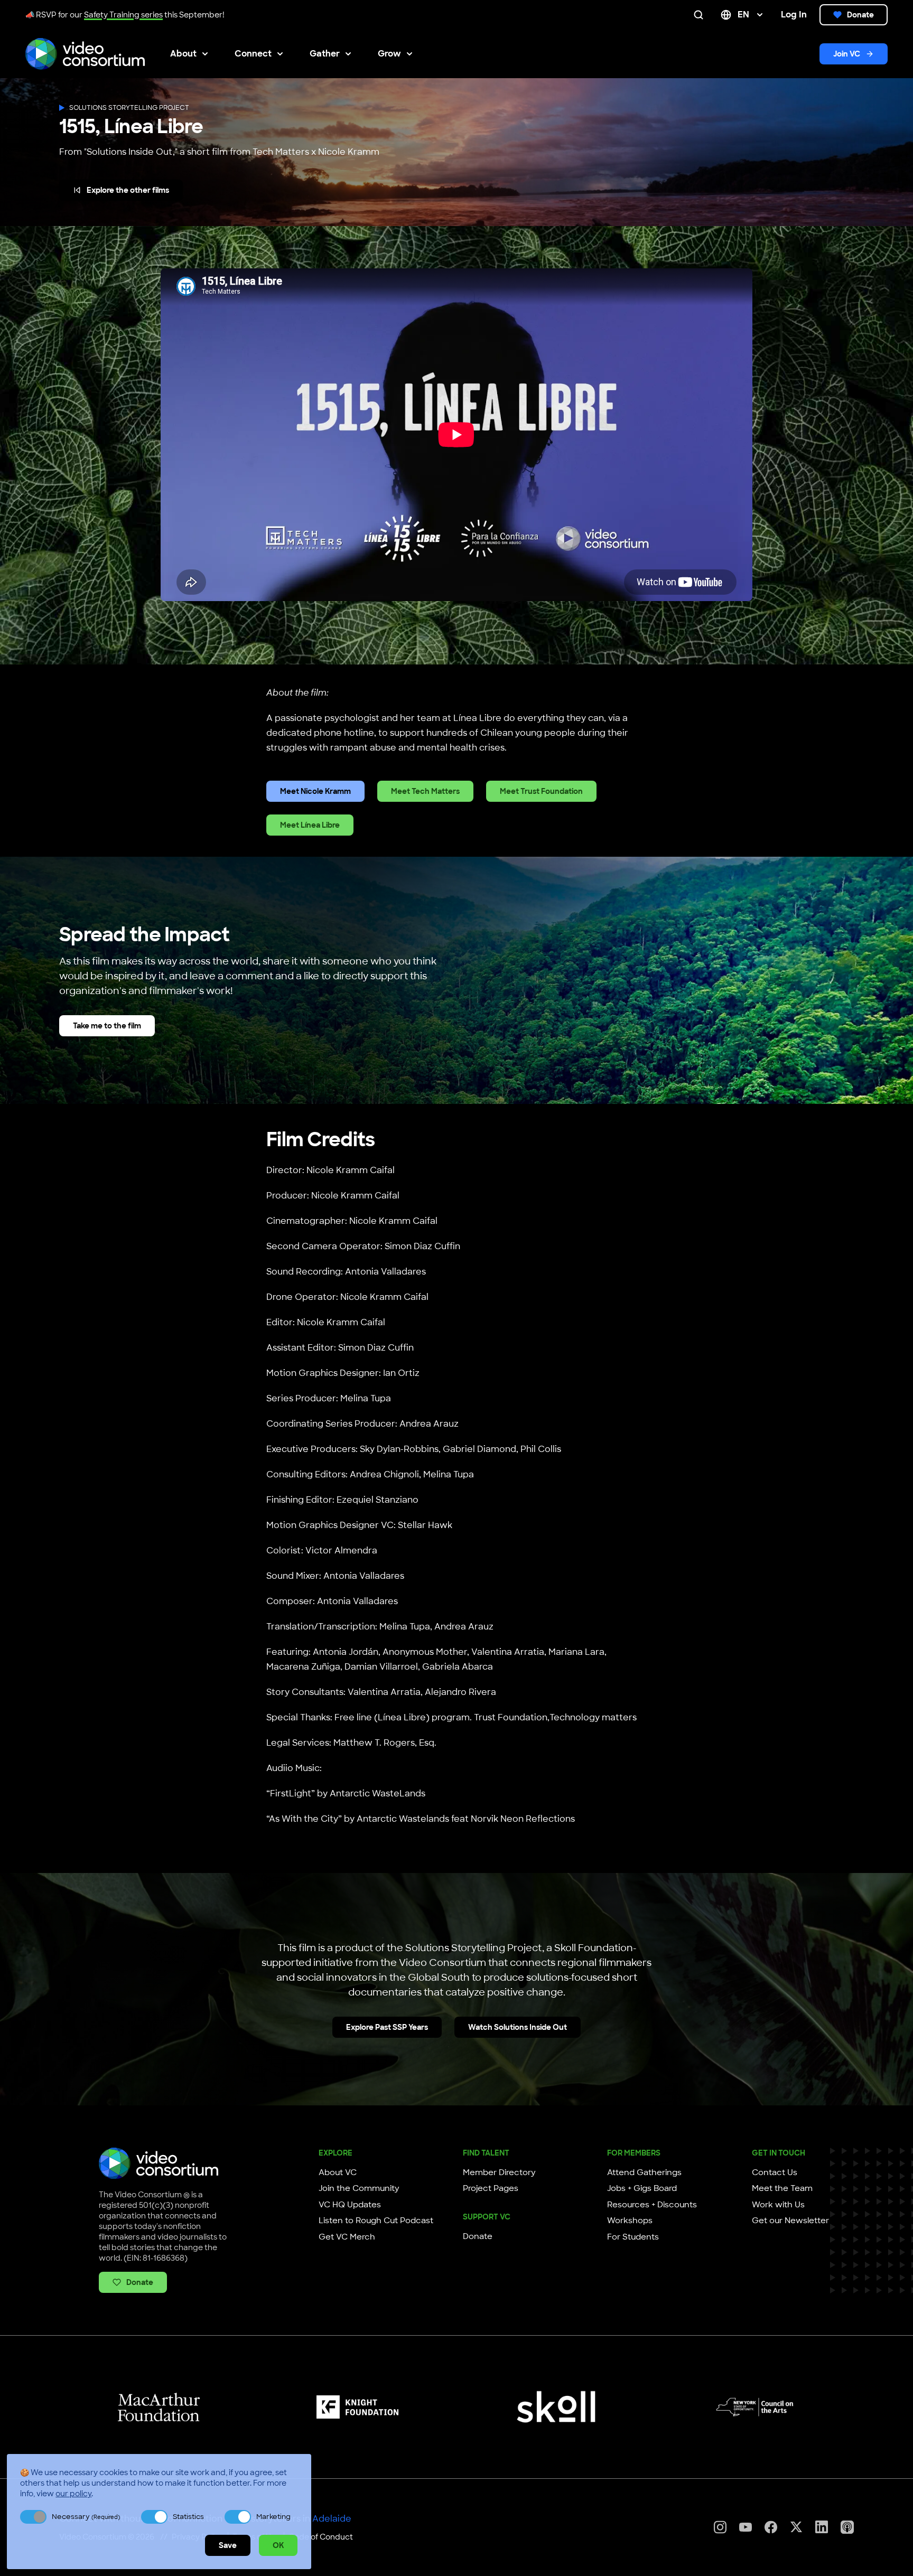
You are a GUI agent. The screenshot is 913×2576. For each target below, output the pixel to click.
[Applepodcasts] (847, 2527)
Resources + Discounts (652, 2205)
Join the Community (359, 2188)
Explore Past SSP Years (387, 2027)
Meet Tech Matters (425, 791)
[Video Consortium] (85, 54)
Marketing (273, 2517)
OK (278, 2545)
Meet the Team (782, 2188)
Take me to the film (107, 1026)
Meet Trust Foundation (541, 791)
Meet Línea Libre (310, 825)
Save (228, 2545)
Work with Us (778, 2205)
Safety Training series (123, 15)
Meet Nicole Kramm (315, 791)
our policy (73, 2494)
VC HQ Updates (350, 2205)
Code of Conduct (321, 2537)
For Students (633, 2237)
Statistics (188, 2517)
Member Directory (499, 2172)
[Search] (701, 15)
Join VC (847, 54)
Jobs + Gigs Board (642, 2188)
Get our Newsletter (790, 2221)
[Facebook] (771, 2527)
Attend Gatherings (644, 2172)
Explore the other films (128, 190)
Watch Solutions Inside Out (518, 2027)
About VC (338, 2172)
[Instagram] (720, 2527)
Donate (860, 15)
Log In (794, 15)
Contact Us (775, 2172)
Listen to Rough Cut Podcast (376, 2221)
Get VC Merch (347, 2237)
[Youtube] (746, 2527)
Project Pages (491, 2188)
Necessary (86, 2517)
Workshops (630, 2221)
